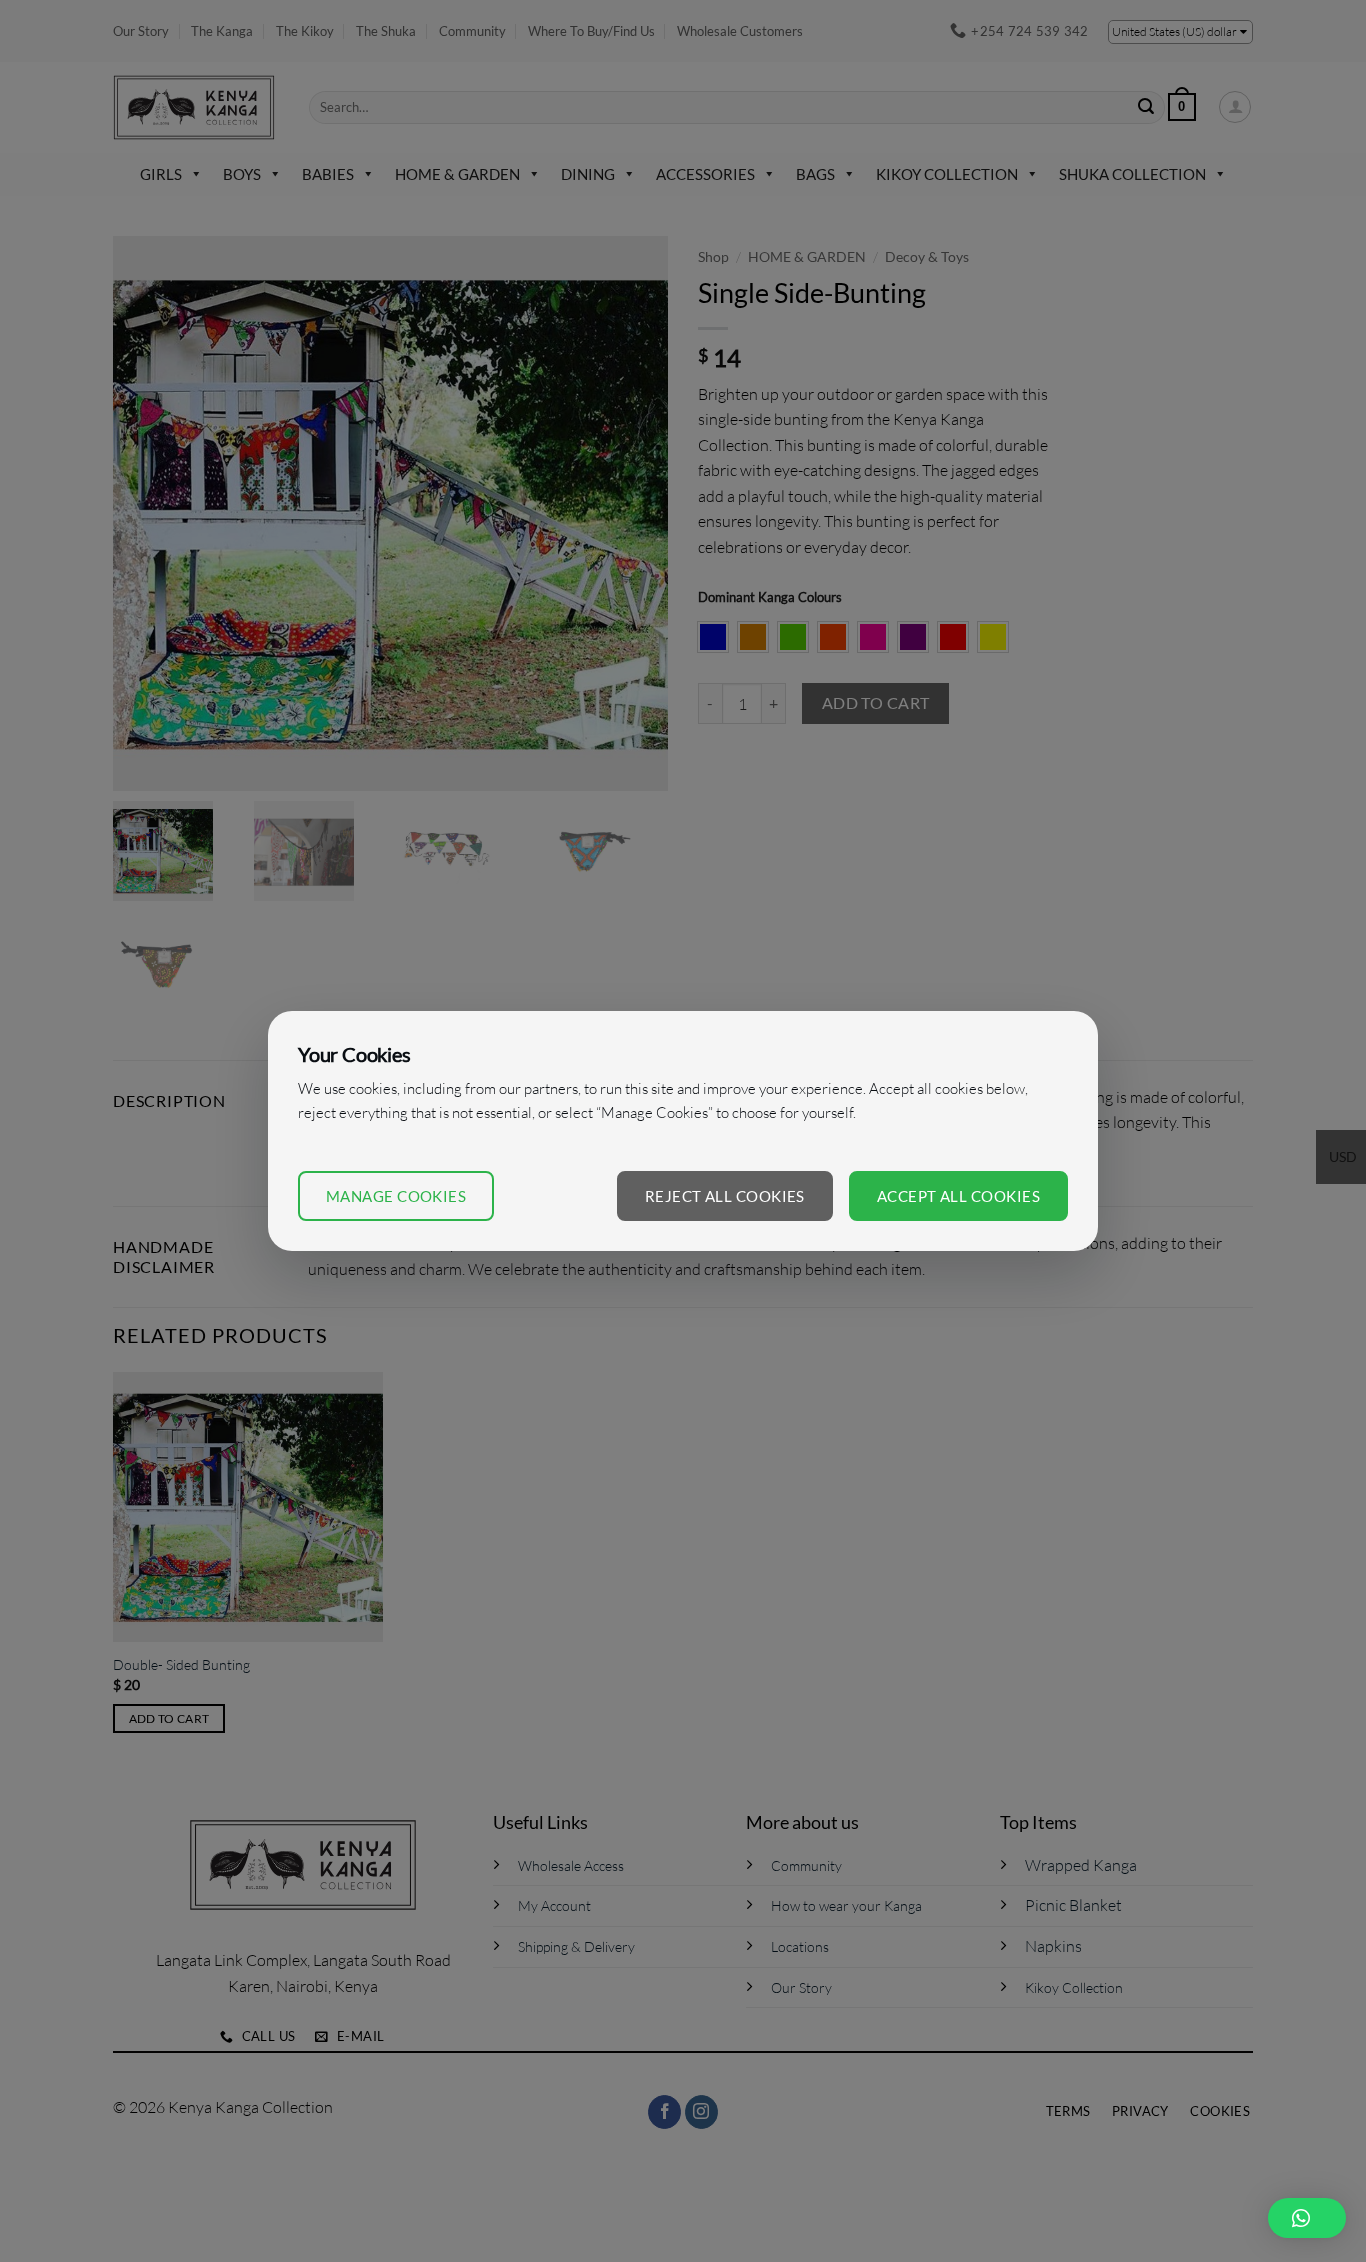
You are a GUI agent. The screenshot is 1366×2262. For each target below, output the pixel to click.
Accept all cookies (958, 1196)
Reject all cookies (725, 1196)
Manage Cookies (396, 1196)
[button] (1307, 2218)
